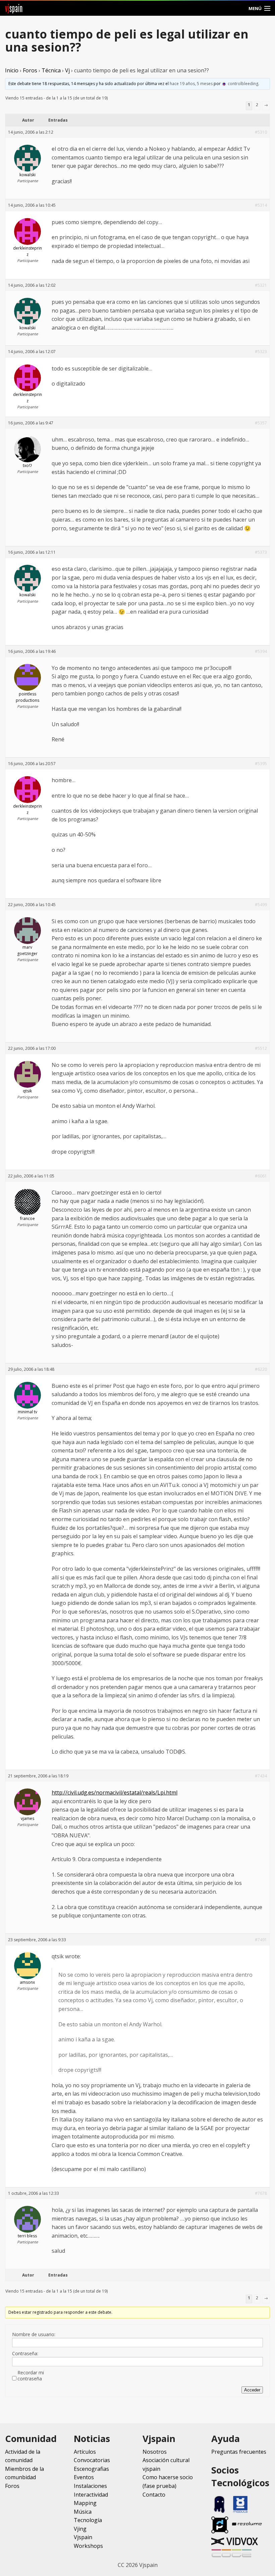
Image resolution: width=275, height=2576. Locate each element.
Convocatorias (92, 2460)
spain (14, 8)
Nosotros (155, 2452)
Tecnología (88, 2520)
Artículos (85, 2452)
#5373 (261, 552)
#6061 (261, 1176)
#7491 (261, 1940)
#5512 (261, 1048)
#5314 (261, 205)
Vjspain (83, 2537)
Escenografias (91, 2469)
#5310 (261, 132)
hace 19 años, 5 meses (191, 84)
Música (83, 2512)
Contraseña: (25, 2354)
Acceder (252, 2390)
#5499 (261, 905)
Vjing (80, 2529)
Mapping (85, 2503)
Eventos (84, 2477)
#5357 (261, 423)
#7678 (261, 2193)
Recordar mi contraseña (31, 2376)
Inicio (12, 70)
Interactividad (91, 2495)
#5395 (261, 764)
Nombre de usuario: (34, 2334)
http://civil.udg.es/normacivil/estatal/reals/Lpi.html (115, 1792)
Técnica (51, 70)
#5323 (261, 352)
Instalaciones (90, 2486)
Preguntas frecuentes (239, 2452)
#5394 (261, 651)
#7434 (261, 1776)
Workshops (88, 2546)
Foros (30, 70)
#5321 (261, 285)
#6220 (261, 1369)
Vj (67, 70)
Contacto (154, 2495)
